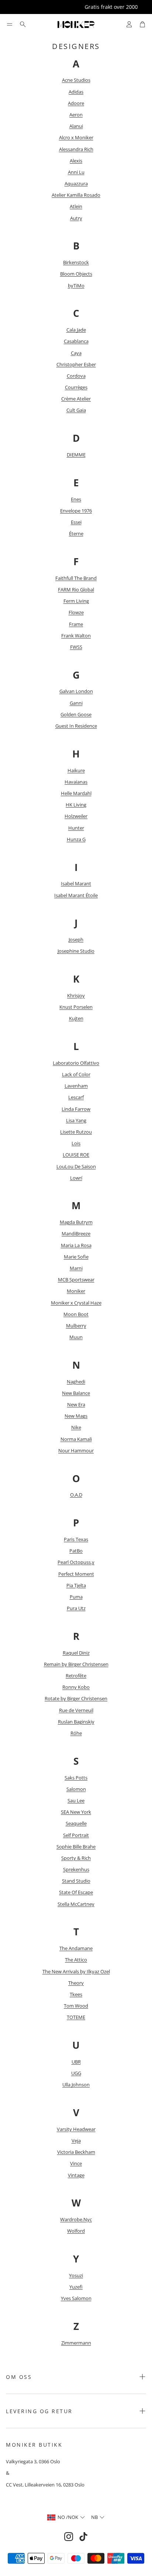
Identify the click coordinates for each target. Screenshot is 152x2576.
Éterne (76, 533)
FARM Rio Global (76, 589)
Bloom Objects (76, 274)
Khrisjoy (76, 995)
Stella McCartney (76, 1904)
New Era (76, 1404)
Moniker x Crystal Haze (76, 1303)
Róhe (76, 1733)
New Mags (76, 1416)
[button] (10, 24)
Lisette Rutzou (76, 1132)
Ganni (76, 703)
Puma (76, 1597)
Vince (76, 2163)
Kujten (76, 1018)
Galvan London (76, 691)
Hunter (76, 828)
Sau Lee (76, 1800)
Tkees (76, 1994)
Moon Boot (76, 1314)
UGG (76, 2073)
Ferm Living (76, 601)
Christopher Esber (76, 364)
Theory (76, 1983)
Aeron (76, 115)
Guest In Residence (76, 726)
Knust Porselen (76, 1007)
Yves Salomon (76, 2298)
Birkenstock (76, 262)
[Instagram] (69, 2537)
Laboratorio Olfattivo (76, 1063)
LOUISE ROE (76, 1155)
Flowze (76, 612)
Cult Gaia (76, 410)
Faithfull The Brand (76, 578)
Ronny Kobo (76, 1687)
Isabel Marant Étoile (76, 895)
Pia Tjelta (76, 1585)
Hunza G (76, 839)
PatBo (76, 1551)
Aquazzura (76, 183)
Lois (76, 1143)
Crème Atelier (76, 399)
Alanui (76, 126)
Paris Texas (76, 1539)
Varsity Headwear (76, 2129)
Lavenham (76, 1086)
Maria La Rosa (76, 1245)
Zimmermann (76, 2343)
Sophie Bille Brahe (76, 1847)
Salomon (76, 1789)
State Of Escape (76, 1892)
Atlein (76, 206)
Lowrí (76, 1178)
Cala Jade (76, 330)
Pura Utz (76, 1608)
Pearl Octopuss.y (76, 1562)
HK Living (76, 805)
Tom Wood (76, 2006)
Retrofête (76, 1676)
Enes (76, 499)
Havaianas (76, 782)
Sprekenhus (76, 1869)
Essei (76, 522)
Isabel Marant (76, 883)
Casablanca (76, 341)
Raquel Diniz (76, 1653)
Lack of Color (76, 1074)
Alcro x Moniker (76, 137)
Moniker (76, 1291)
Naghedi (76, 1382)
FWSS (76, 647)
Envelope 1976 (76, 511)
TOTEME (76, 2017)
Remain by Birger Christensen (76, 1664)
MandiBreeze (76, 1233)
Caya (76, 353)
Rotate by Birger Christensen (76, 1698)
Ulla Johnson (76, 2085)
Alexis (76, 161)
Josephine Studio (76, 951)
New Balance (76, 1393)
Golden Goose (76, 714)
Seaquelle (76, 1823)
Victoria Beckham (76, 2152)
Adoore (76, 103)
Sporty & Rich (76, 1858)
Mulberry (76, 1326)
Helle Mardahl (76, 793)
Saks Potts (76, 1778)
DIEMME (76, 455)
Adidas (76, 92)
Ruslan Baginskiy (76, 1722)
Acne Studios (76, 80)
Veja (76, 2141)
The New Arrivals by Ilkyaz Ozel (76, 1971)
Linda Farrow (76, 1109)
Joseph (76, 939)
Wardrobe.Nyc (76, 2219)
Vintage (76, 2175)
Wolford (76, 2231)
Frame (76, 624)
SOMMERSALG (73, 7)
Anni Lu (76, 172)
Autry (76, 218)
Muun (76, 1337)
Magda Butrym (76, 1222)
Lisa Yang (76, 1120)
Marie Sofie (76, 1257)
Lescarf (76, 1097)
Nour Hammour (76, 1450)
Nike (76, 1427)
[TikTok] (83, 2537)
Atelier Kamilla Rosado (76, 195)
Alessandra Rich (76, 149)
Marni (76, 1268)
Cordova (76, 376)
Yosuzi (76, 2275)
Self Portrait (76, 1835)
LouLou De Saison (76, 1166)
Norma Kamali (76, 1439)
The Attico (76, 1960)
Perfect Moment (76, 1574)
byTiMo (76, 286)
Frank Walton (76, 636)
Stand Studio (76, 1881)
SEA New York (76, 1812)
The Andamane (76, 1948)
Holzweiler (76, 816)
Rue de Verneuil (76, 1710)
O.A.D (76, 1495)
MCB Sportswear (76, 1280)
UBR (76, 2062)
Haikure (76, 770)
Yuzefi (76, 2287)
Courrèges (76, 387)
